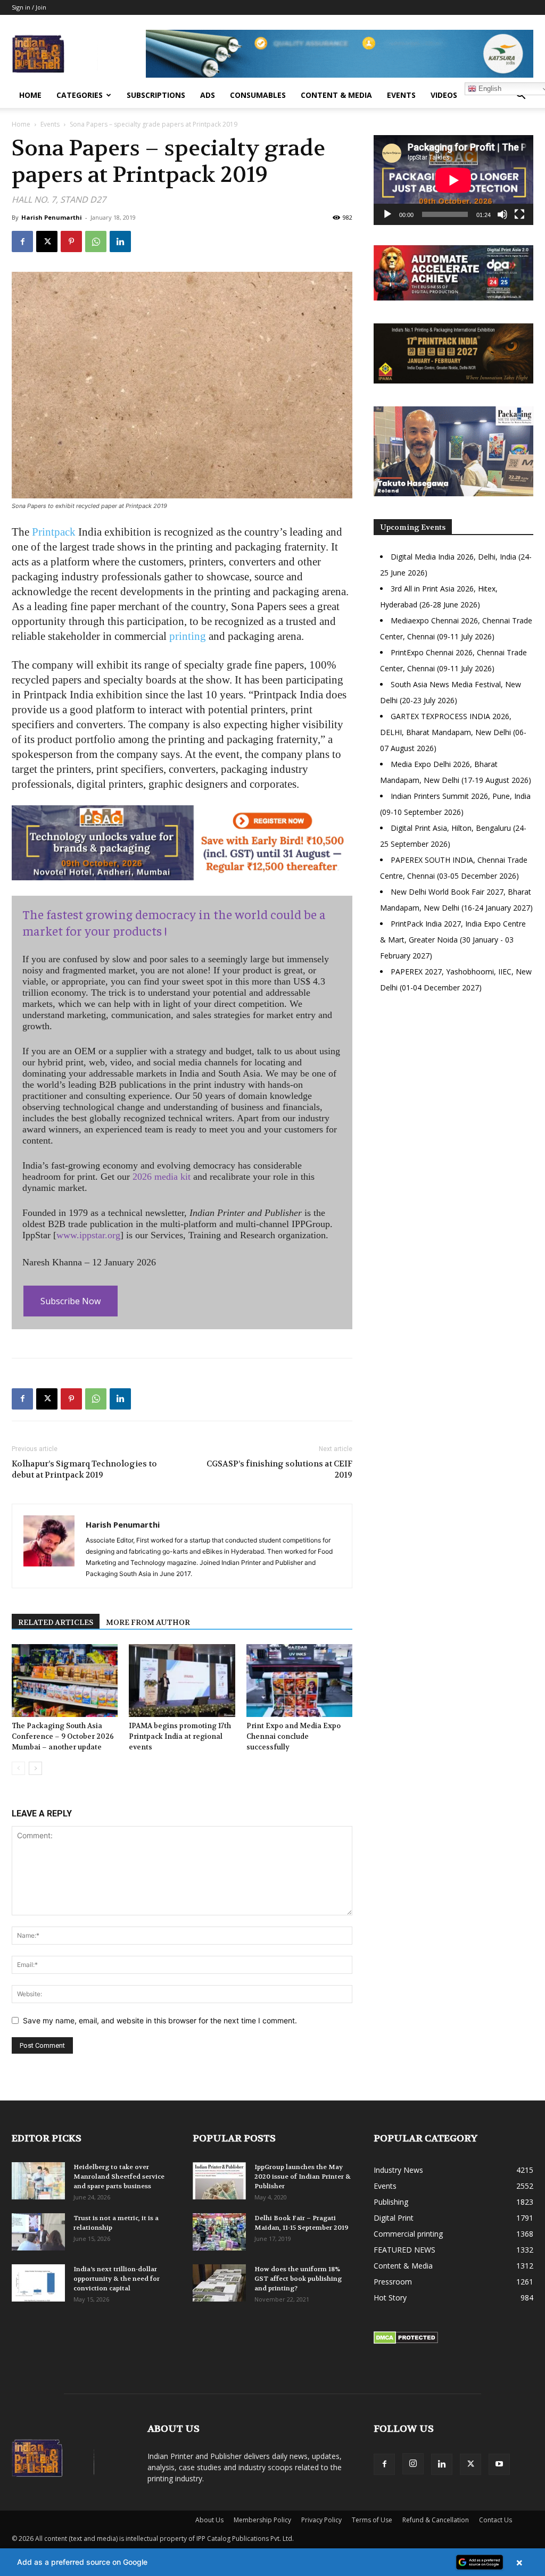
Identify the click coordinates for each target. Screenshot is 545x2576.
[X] (47, 241)
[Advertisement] (453, 1094)
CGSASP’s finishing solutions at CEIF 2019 (279, 1469)
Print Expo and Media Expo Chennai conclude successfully (294, 1736)
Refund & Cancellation (436, 2520)
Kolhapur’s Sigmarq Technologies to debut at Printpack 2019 (84, 1469)
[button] (521, 96)
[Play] (387, 214)
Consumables (258, 95)
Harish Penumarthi (52, 217)
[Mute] (502, 214)
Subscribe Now (71, 1301)
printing (188, 636)
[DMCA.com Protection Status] (406, 2341)
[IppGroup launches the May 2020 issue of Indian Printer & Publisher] (219, 2181)
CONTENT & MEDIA (336, 95)
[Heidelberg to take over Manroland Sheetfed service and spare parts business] (38, 2181)
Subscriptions (156, 95)
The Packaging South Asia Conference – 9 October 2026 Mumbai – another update (63, 1736)
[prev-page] (18, 1768)
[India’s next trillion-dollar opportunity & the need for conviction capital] (38, 2283)
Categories (80, 95)
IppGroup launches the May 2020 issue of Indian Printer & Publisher (303, 2177)
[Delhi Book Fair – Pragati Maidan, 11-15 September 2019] (219, 2232)
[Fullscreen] (519, 214)
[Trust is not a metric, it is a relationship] (38, 2232)
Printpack (54, 532)
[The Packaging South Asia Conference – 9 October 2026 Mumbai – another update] (65, 1681)
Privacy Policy (321, 2520)
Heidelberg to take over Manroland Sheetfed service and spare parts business (119, 2177)
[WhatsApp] (96, 241)
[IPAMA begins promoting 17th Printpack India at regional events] (182, 1681)
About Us (209, 2520)
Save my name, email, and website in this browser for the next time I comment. (160, 2020)
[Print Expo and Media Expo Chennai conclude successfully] (299, 1681)
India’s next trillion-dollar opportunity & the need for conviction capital (117, 2279)
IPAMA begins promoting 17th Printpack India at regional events (180, 1736)
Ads (208, 95)
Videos (444, 95)
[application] (453, 180)
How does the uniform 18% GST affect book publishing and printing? (298, 2279)
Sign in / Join (29, 7)
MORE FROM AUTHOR (148, 1622)
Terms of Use (372, 2520)
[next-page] (35, 1768)
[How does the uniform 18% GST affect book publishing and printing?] (219, 2283)
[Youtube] (499, 2464)
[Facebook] (22, 241)
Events (401, 95)
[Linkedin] (120, 241)
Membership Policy (262, 2520)
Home (30, 95)
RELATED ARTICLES (56, 1622)
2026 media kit (162, 1177)
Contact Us (496, 2520)
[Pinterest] (71, 241)
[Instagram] (413, 2464)
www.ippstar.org (88, 1235)
